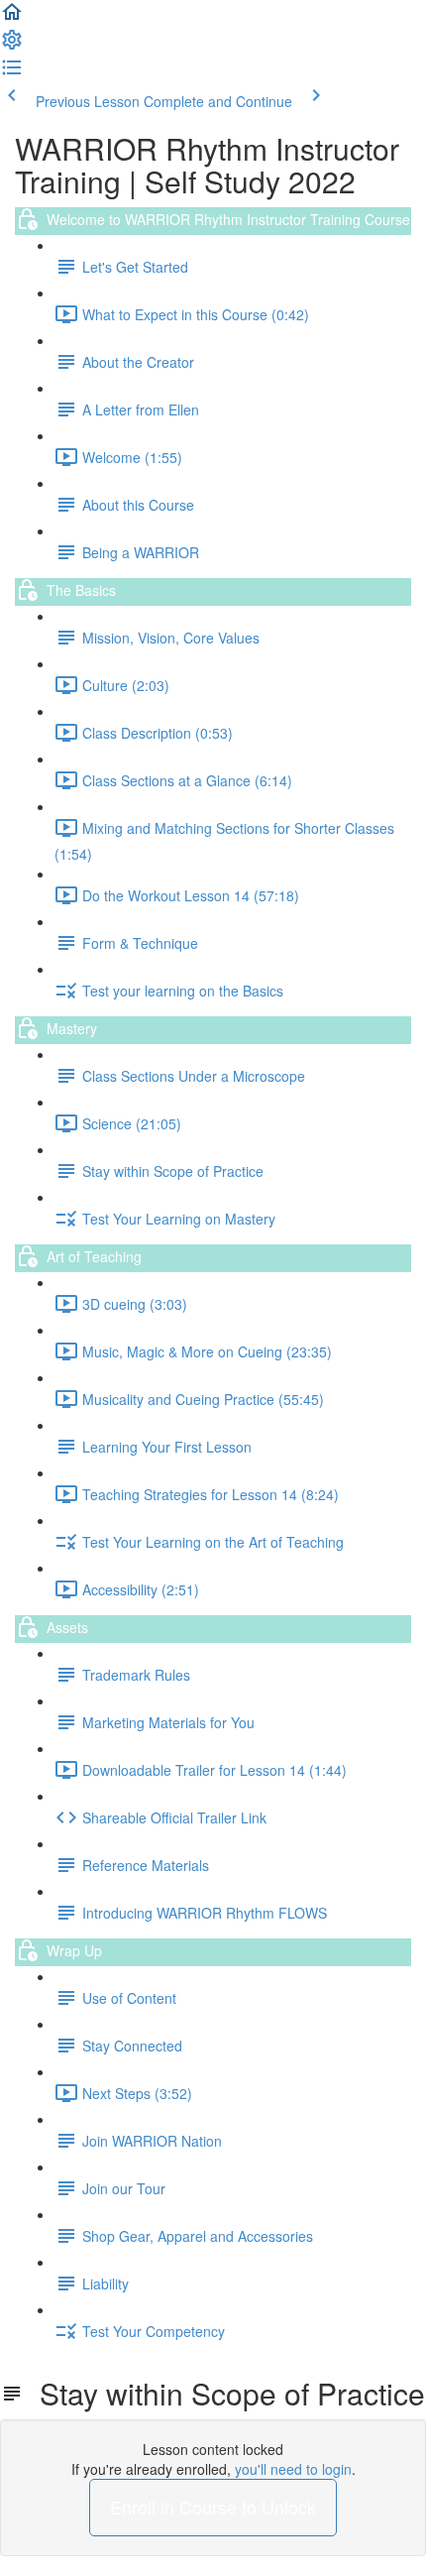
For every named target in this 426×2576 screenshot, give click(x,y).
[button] (12, 18)
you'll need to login (293, 2469)
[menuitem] (12, 46)
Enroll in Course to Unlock (213, 2507)
